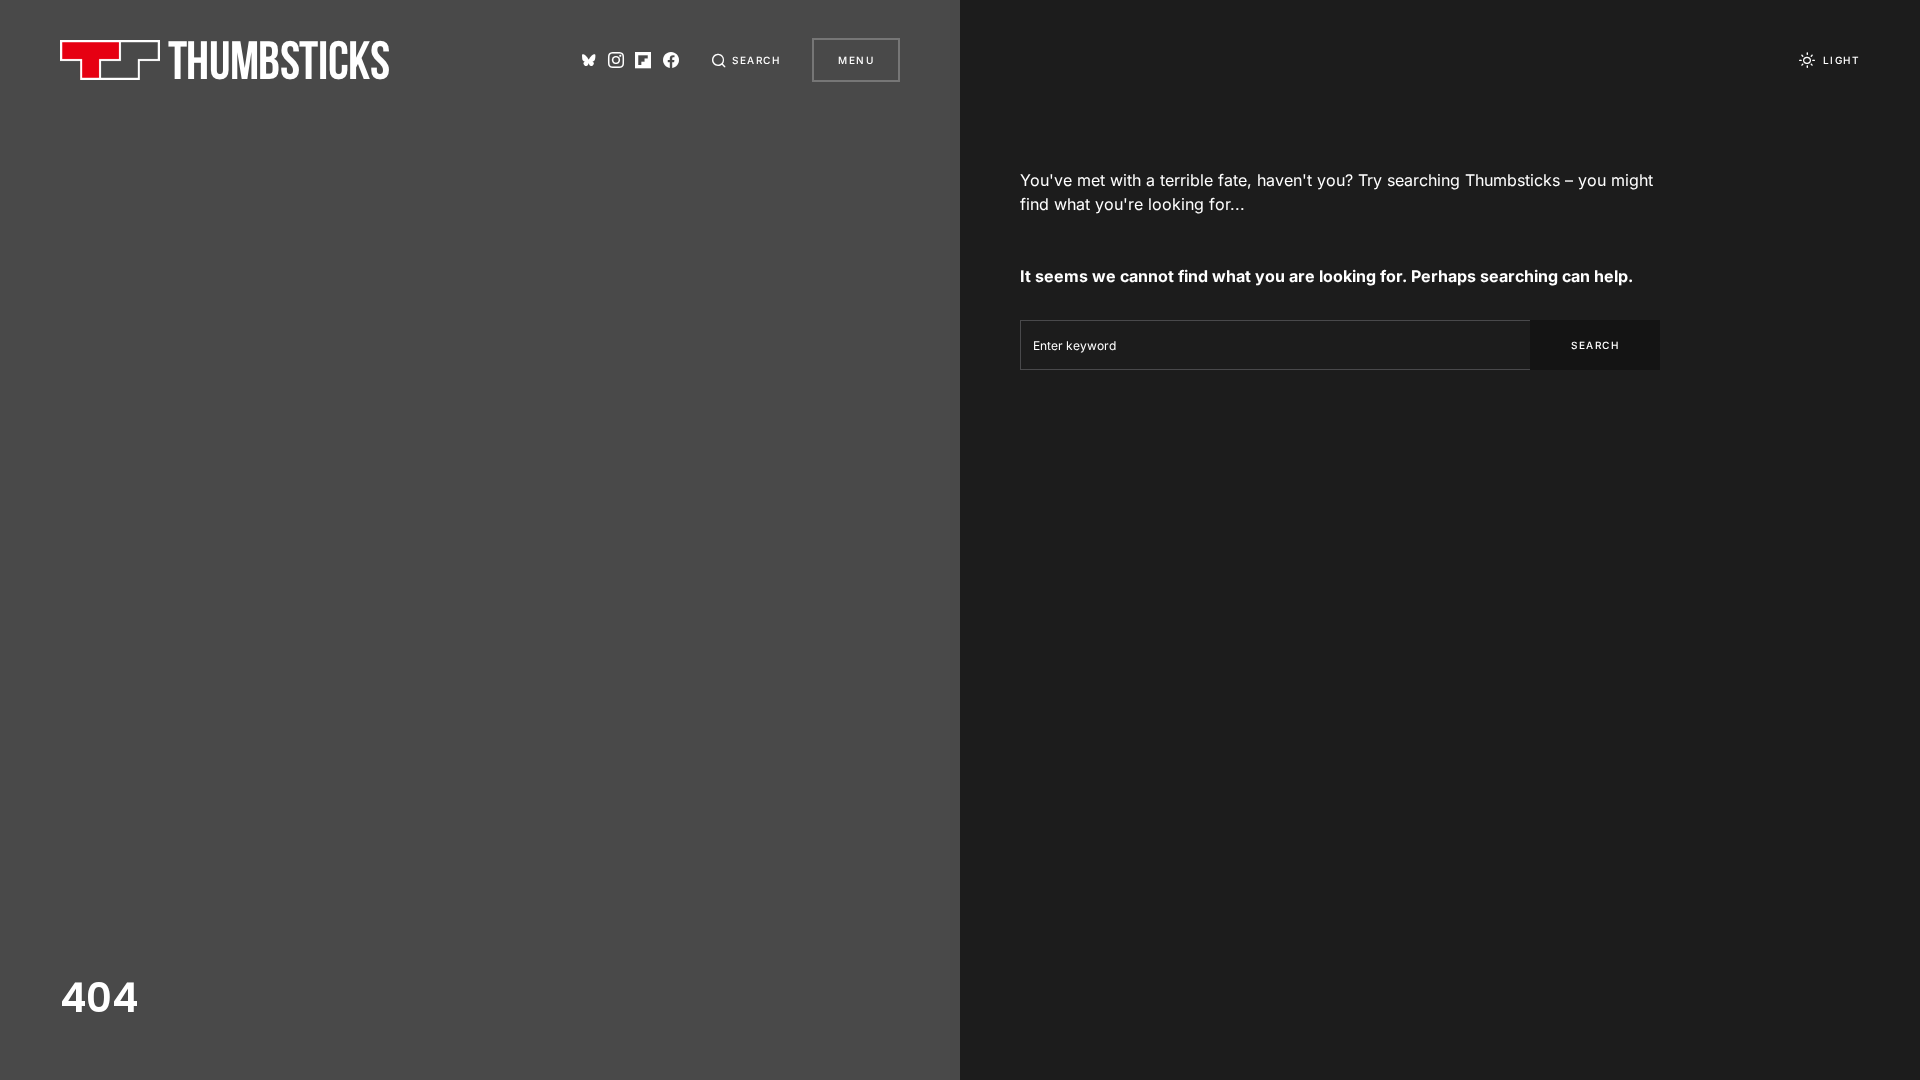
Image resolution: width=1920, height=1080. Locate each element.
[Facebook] (671, 60)
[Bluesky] (589, 60)
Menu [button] (856, 60)
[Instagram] (616, 60)
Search (1595, 345)
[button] (746, 60)
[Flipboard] (643, 60)
